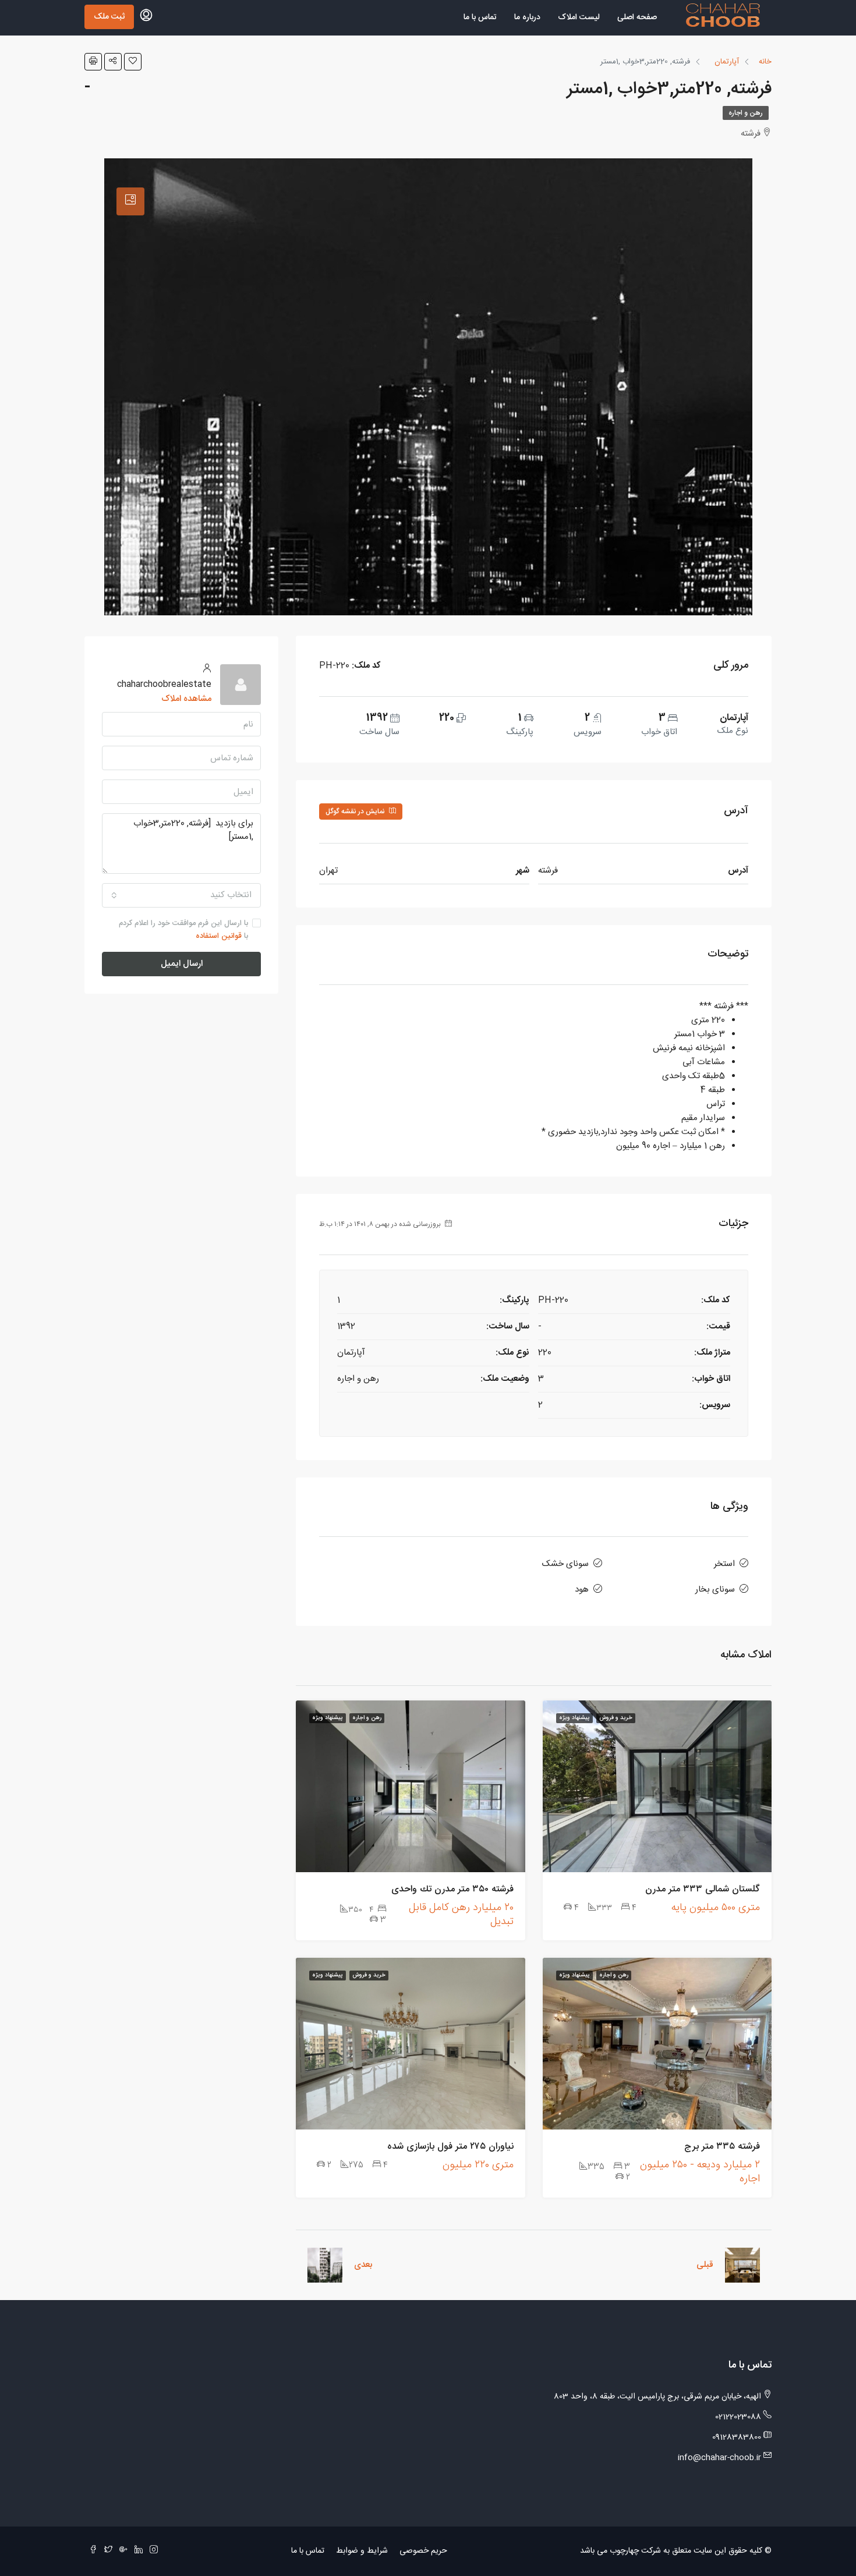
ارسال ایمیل (182, 964)
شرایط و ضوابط (362, 2551)
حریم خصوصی (423, 2551)
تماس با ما (480, 17)
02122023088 (738, 2417)
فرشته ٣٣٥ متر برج (722, 2147)
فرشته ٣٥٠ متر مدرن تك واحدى (452, 1889)
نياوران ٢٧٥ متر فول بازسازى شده (450, 2147)
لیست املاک (579, 17)
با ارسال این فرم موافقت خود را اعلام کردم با (183, 930)
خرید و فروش (616, 1718)
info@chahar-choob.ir (719, 2458)
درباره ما (527, 17)
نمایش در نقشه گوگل (356, 812)
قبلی (705, 2265)
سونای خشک (565, 1564)
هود (582, 1590)
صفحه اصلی (637, 17)
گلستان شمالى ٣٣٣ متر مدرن (703, 1889)
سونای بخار (715, 1590)
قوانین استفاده (219, 936)
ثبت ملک (109, 17)
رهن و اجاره (746, 113)
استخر (724, 1564)
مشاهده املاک (186, 699)
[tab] (130, 201)
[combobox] (181, 895)
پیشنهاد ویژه (574, 1718)
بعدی (363, 2265)
